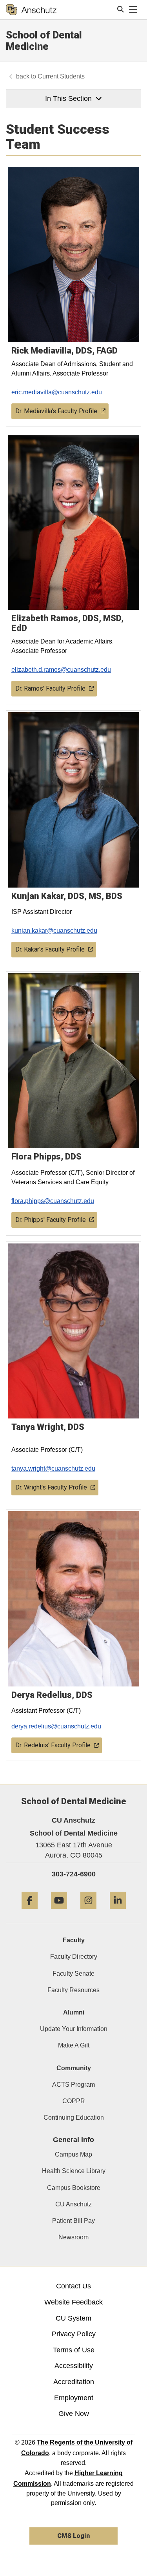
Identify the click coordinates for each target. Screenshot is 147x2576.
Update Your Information (74, 2029)
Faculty (74, 1940)
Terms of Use (74, 2350)
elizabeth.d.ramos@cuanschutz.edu (61, 670)
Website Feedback (73, 2302)
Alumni (74, 2012)
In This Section (68, 98)
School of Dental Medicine (44, 41)
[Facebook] (30, 1912)
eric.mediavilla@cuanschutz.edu (57, 392)
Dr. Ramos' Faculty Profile (50, 688)
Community (74, 2068)
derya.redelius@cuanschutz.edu (56, 1726)
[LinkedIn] (118, 1912)
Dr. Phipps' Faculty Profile (51, 1220)
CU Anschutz (73, 2204)
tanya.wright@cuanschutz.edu (53, 1468)
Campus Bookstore (74, 2188)
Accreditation (74, 2382)
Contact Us (73, 2286)
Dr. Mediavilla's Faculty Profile (56, 411)
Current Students (61, 76)
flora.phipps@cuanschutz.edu (53, 1201)
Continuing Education (74, 2117)
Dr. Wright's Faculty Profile (51, 1487)
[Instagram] (88, 1912)
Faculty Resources (73, 1990)
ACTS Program (73, 2085)
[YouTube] (59, 1912)
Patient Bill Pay (73, 2221)
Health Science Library (74, 2171)
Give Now (74, 2414)
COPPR (74, 2101)
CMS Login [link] (73, 2536)
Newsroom (73, 2237)
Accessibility (74, 2366)
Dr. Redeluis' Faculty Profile (53, 1745)
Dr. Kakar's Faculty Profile (50, 949)
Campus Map (73, 2154)
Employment (74, 2398)
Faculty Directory (74, 1957)
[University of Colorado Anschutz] (31, 10)
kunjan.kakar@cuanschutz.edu (54, 931)
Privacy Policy (74, 2334)
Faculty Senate (73, 1973)
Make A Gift (74, 2045)
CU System (73, 2318)
